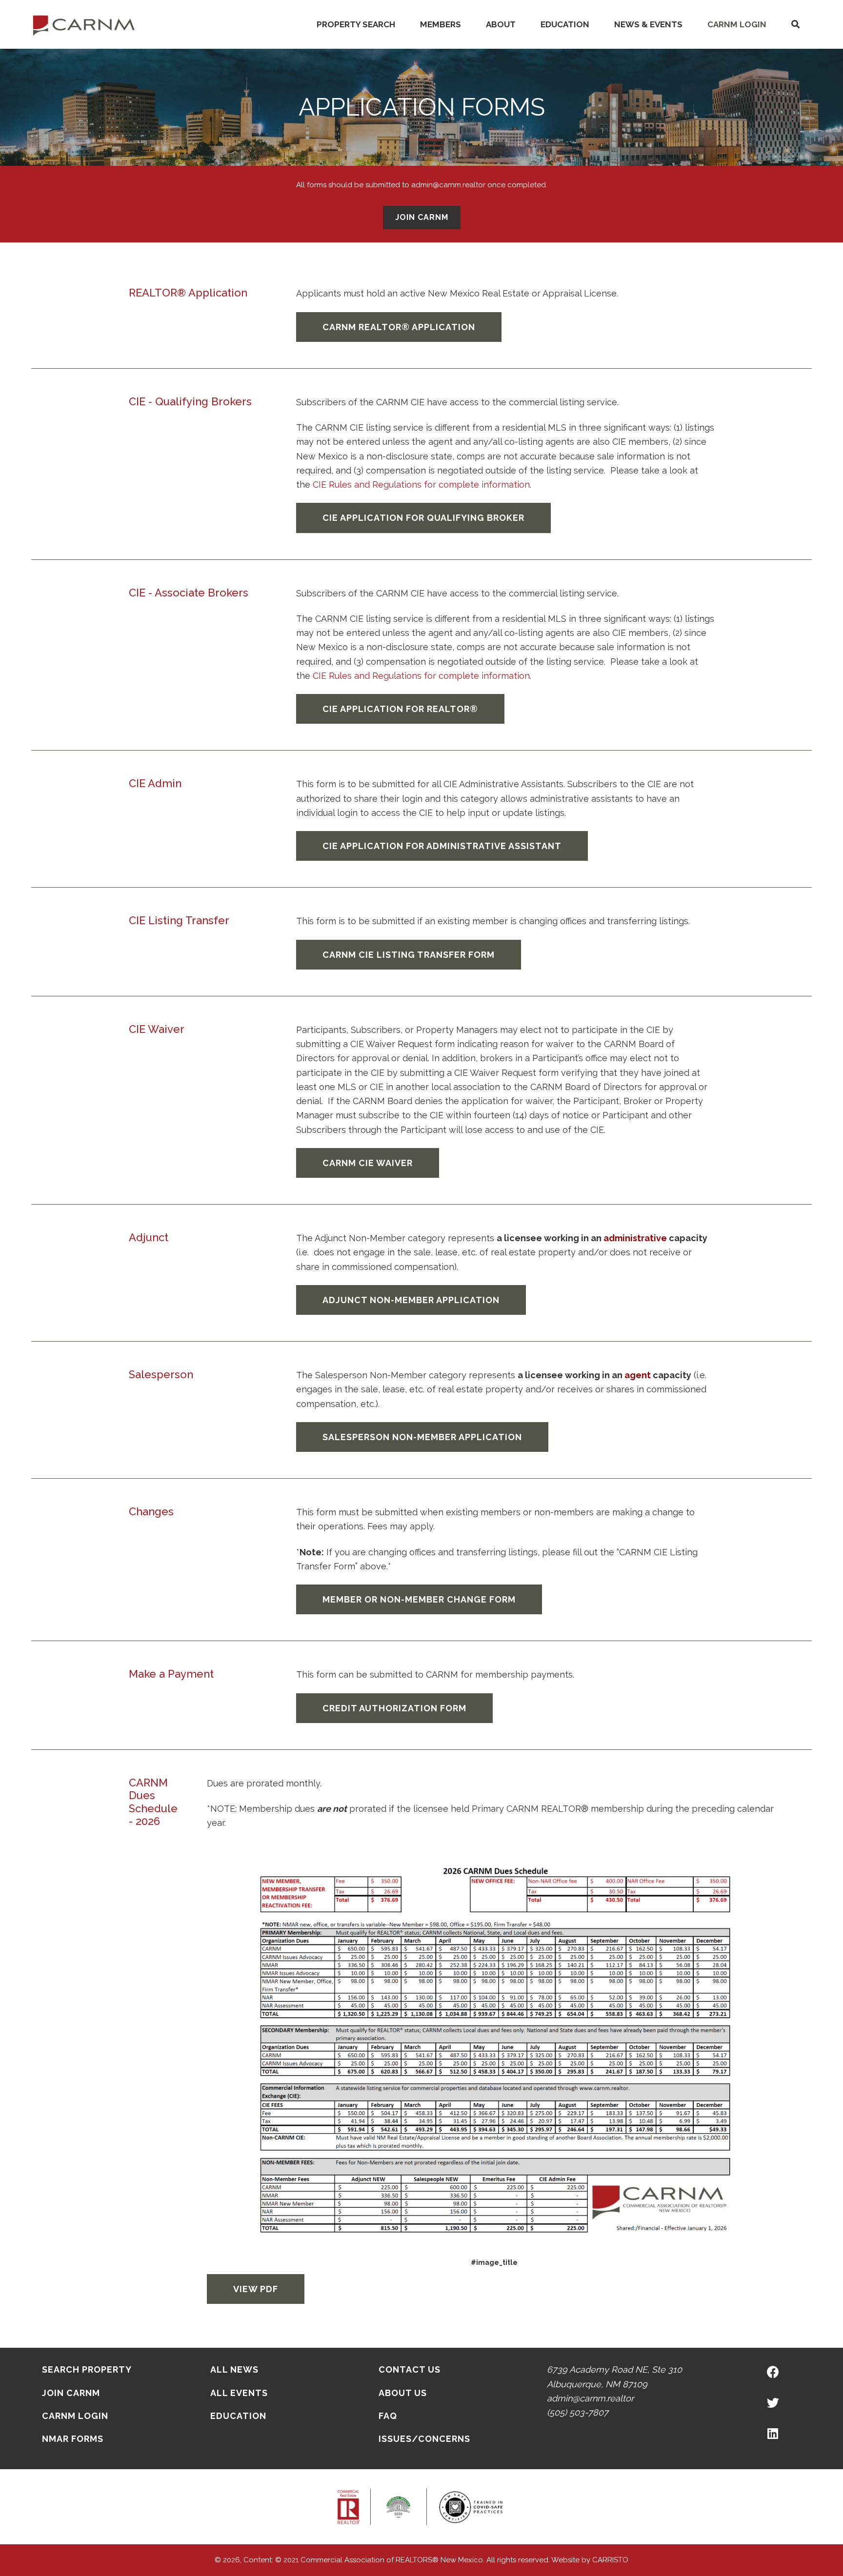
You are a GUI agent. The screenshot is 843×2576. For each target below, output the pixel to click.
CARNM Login (737, 24)
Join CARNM (422, 217)
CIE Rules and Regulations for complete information (421, 485)
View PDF (256, 2289)
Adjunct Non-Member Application (411, 1300)
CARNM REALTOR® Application (399, 327)
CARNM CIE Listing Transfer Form (409, 955)
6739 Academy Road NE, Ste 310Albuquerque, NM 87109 (614, 2377)
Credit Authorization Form (394, 1708)
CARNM (84, 24)
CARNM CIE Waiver (368, 1163)
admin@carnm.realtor (590, 2398)
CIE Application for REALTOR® (400, 709)
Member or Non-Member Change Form (419, 1599)
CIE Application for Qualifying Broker (423, 518)
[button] (795, 25)
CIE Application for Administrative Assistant (442, 846)
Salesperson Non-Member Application (422, 1437)
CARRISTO (610, 2560)
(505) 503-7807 (578, 2412)
